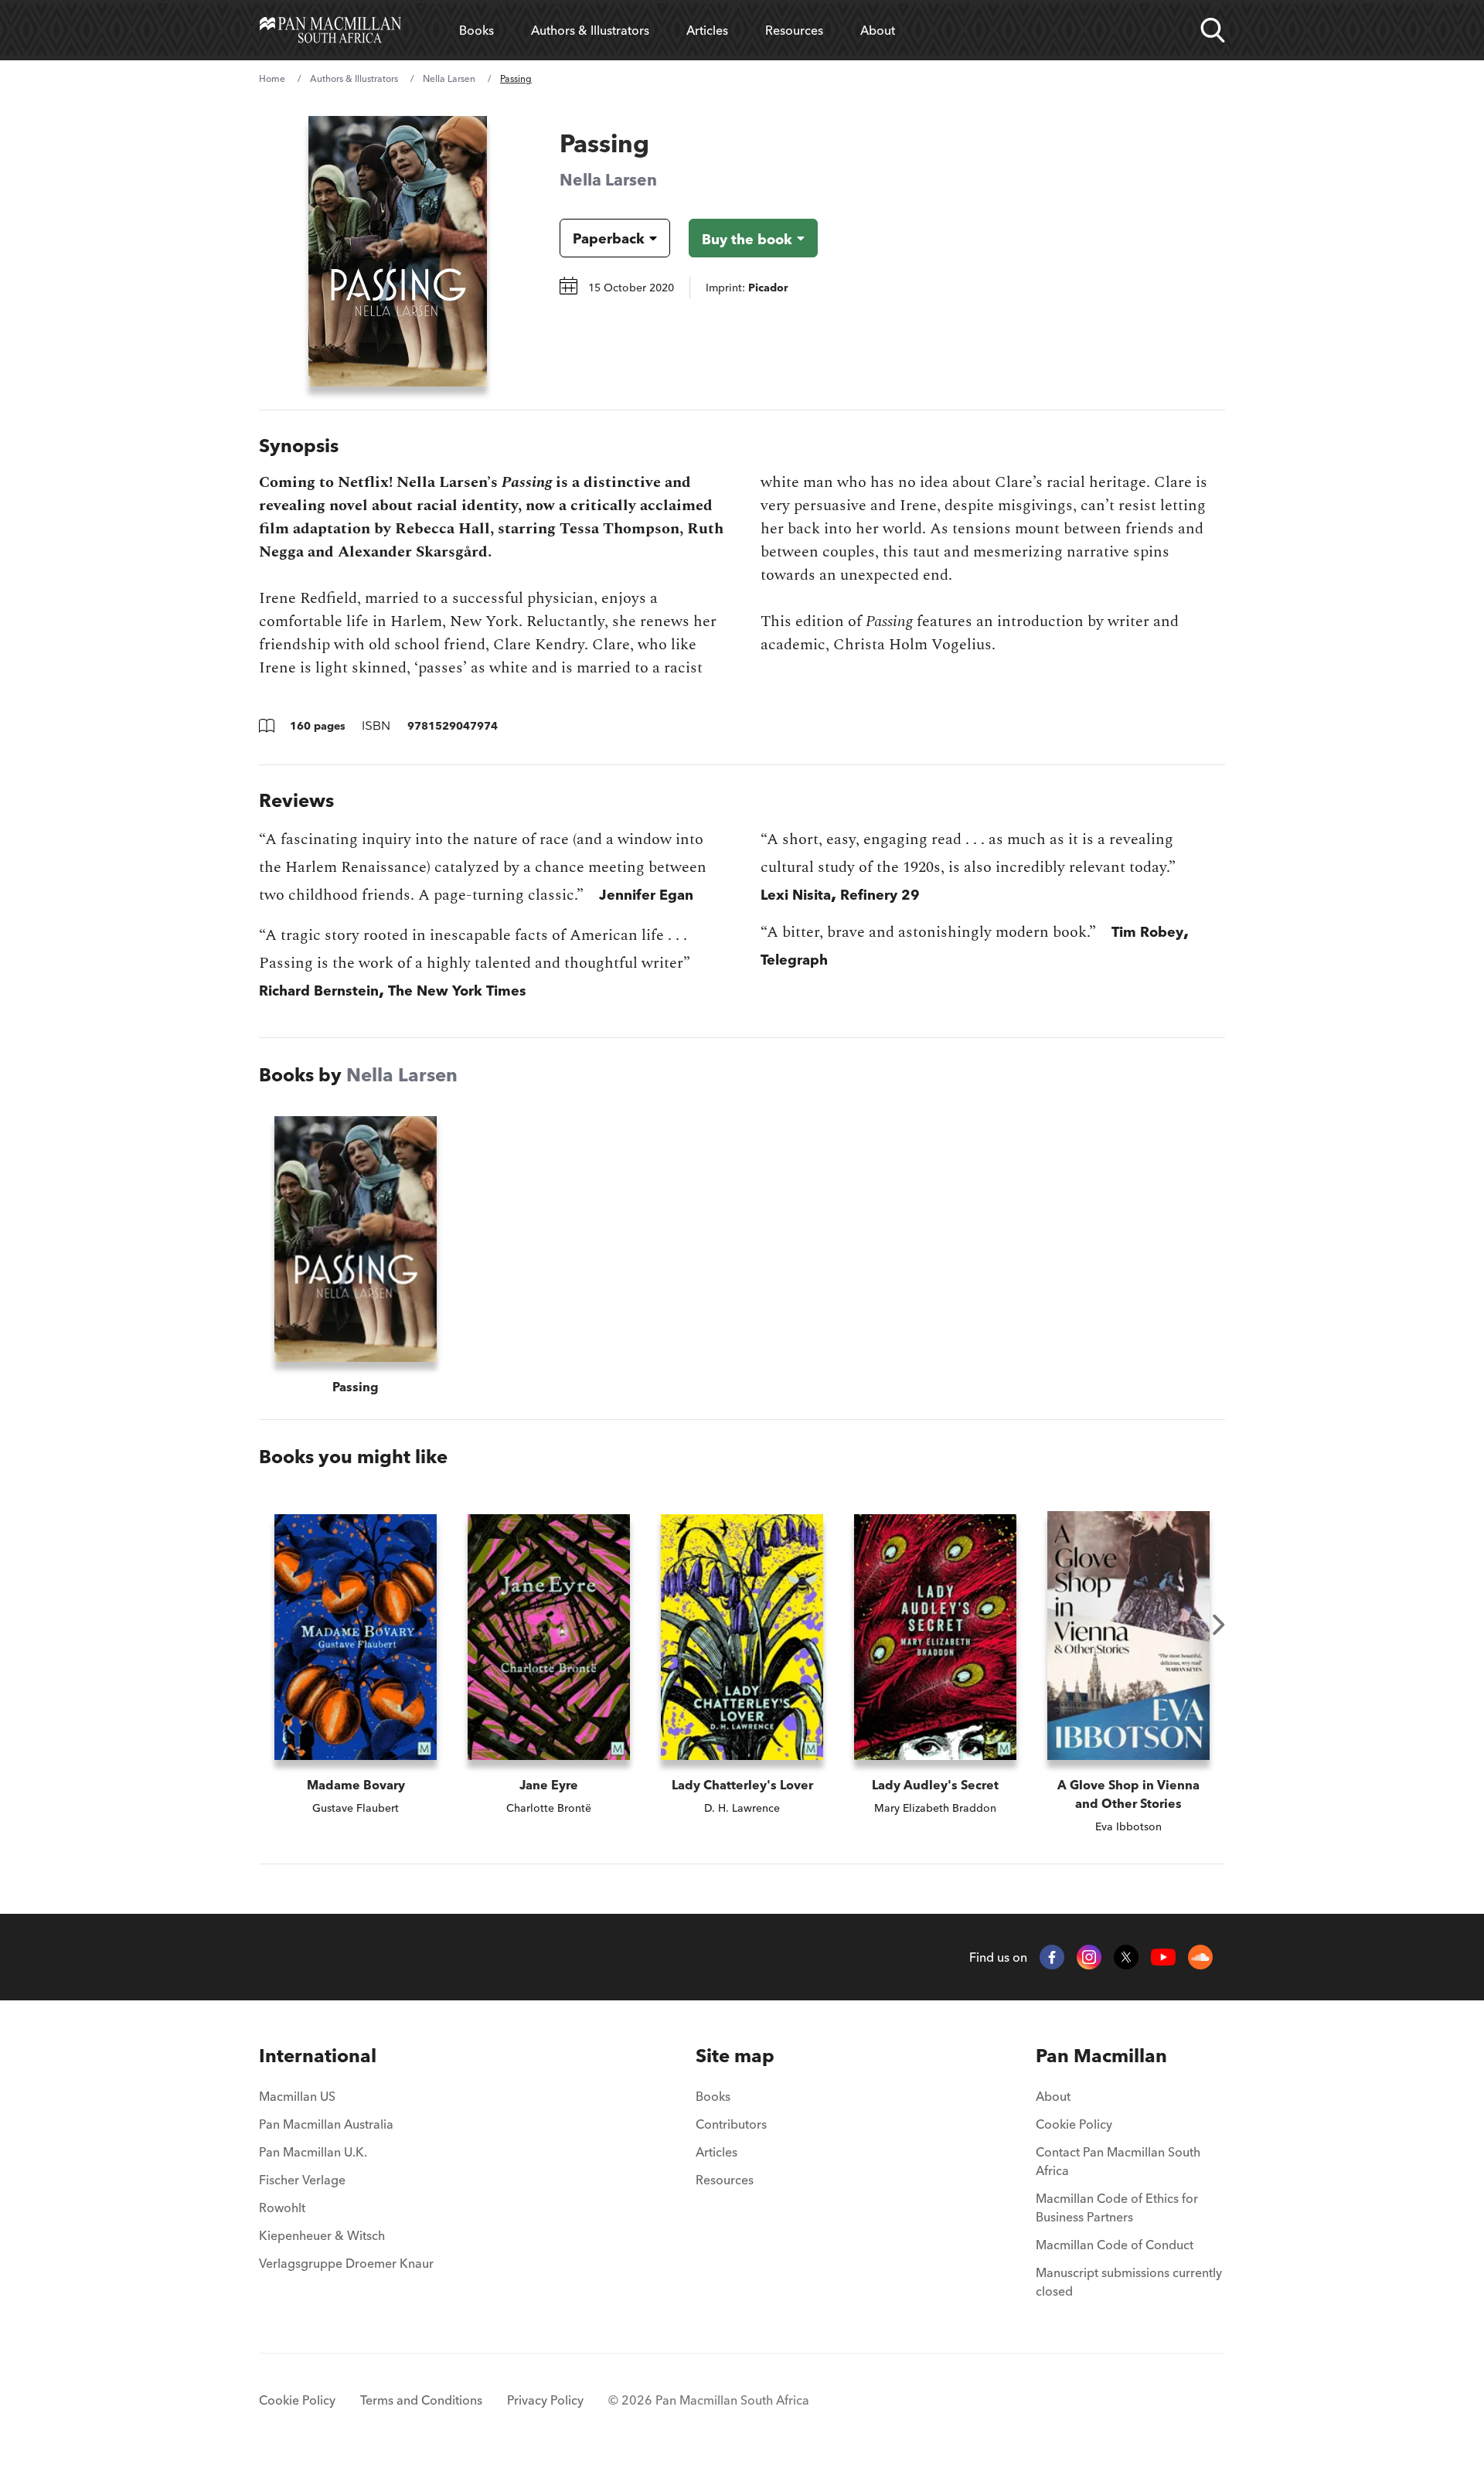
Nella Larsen (449, 78)
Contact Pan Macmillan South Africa (1118, 2161)
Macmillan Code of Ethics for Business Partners (1117, 2208)
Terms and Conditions (421, 2400)
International (318, 2056)
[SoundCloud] (1200, 1957)
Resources (794, 30)
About (878, 30)
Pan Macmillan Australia (326, 2124)
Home (272, 78)
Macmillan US (297, 2096)
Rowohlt (282, 2208)
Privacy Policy (545, 2400)
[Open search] (1213, 30)
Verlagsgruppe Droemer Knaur (346, 2263)
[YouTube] (1163, 1957)
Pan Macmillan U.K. (313, 2152)
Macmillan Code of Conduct (1115, 2245)
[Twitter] (1126, 1957)
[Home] (330, 30)
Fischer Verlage (302, 2180)
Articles (707, 30)
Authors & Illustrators (590, 30)
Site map (735, 2056)
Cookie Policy (1074, 2124)
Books (477, 30)
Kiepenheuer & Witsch (322, 2235)
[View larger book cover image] (398, 251)
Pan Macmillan (1101, 2056)
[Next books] (1219, 1625)
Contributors (731, 2124)
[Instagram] (1089, 1957)
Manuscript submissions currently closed (1129, 2282)
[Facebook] (1052, 1957)
